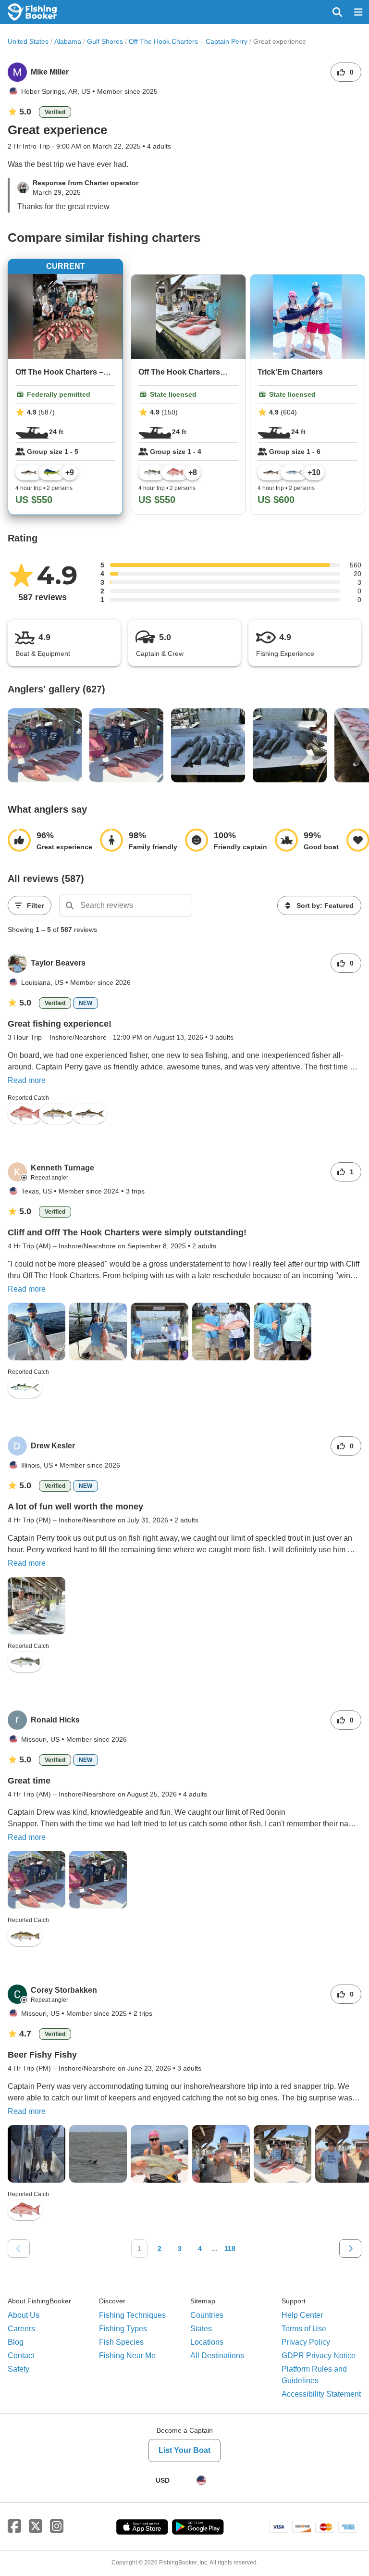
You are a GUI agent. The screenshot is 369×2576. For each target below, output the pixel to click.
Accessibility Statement (321, 2394)
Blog (16, 2342)
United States (28, 41)
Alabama (68, 41)
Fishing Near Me (127, 2356)
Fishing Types (123, 2329)
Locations (207, 2342)
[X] (36, 2526)
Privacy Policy (306, 2342)
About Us (24, 2315)
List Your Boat (184, 2450)
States (201, 2329)
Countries (207, 2315)
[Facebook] (14, 2526)
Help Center (302, 2315)
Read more (27, 1080)
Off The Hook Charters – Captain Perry (188, 41)
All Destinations (217, 2356)
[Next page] (350, 2249)
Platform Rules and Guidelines (314, 2375)
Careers (21, 2329)
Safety (18, 2369)
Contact (21, 2356)
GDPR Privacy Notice (319, 2356)
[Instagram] (57, 2526)
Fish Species (121, 2342)
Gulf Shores (105, 41)
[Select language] (201, 2480)
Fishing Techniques (132, 2315)
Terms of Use (304, 2329)
